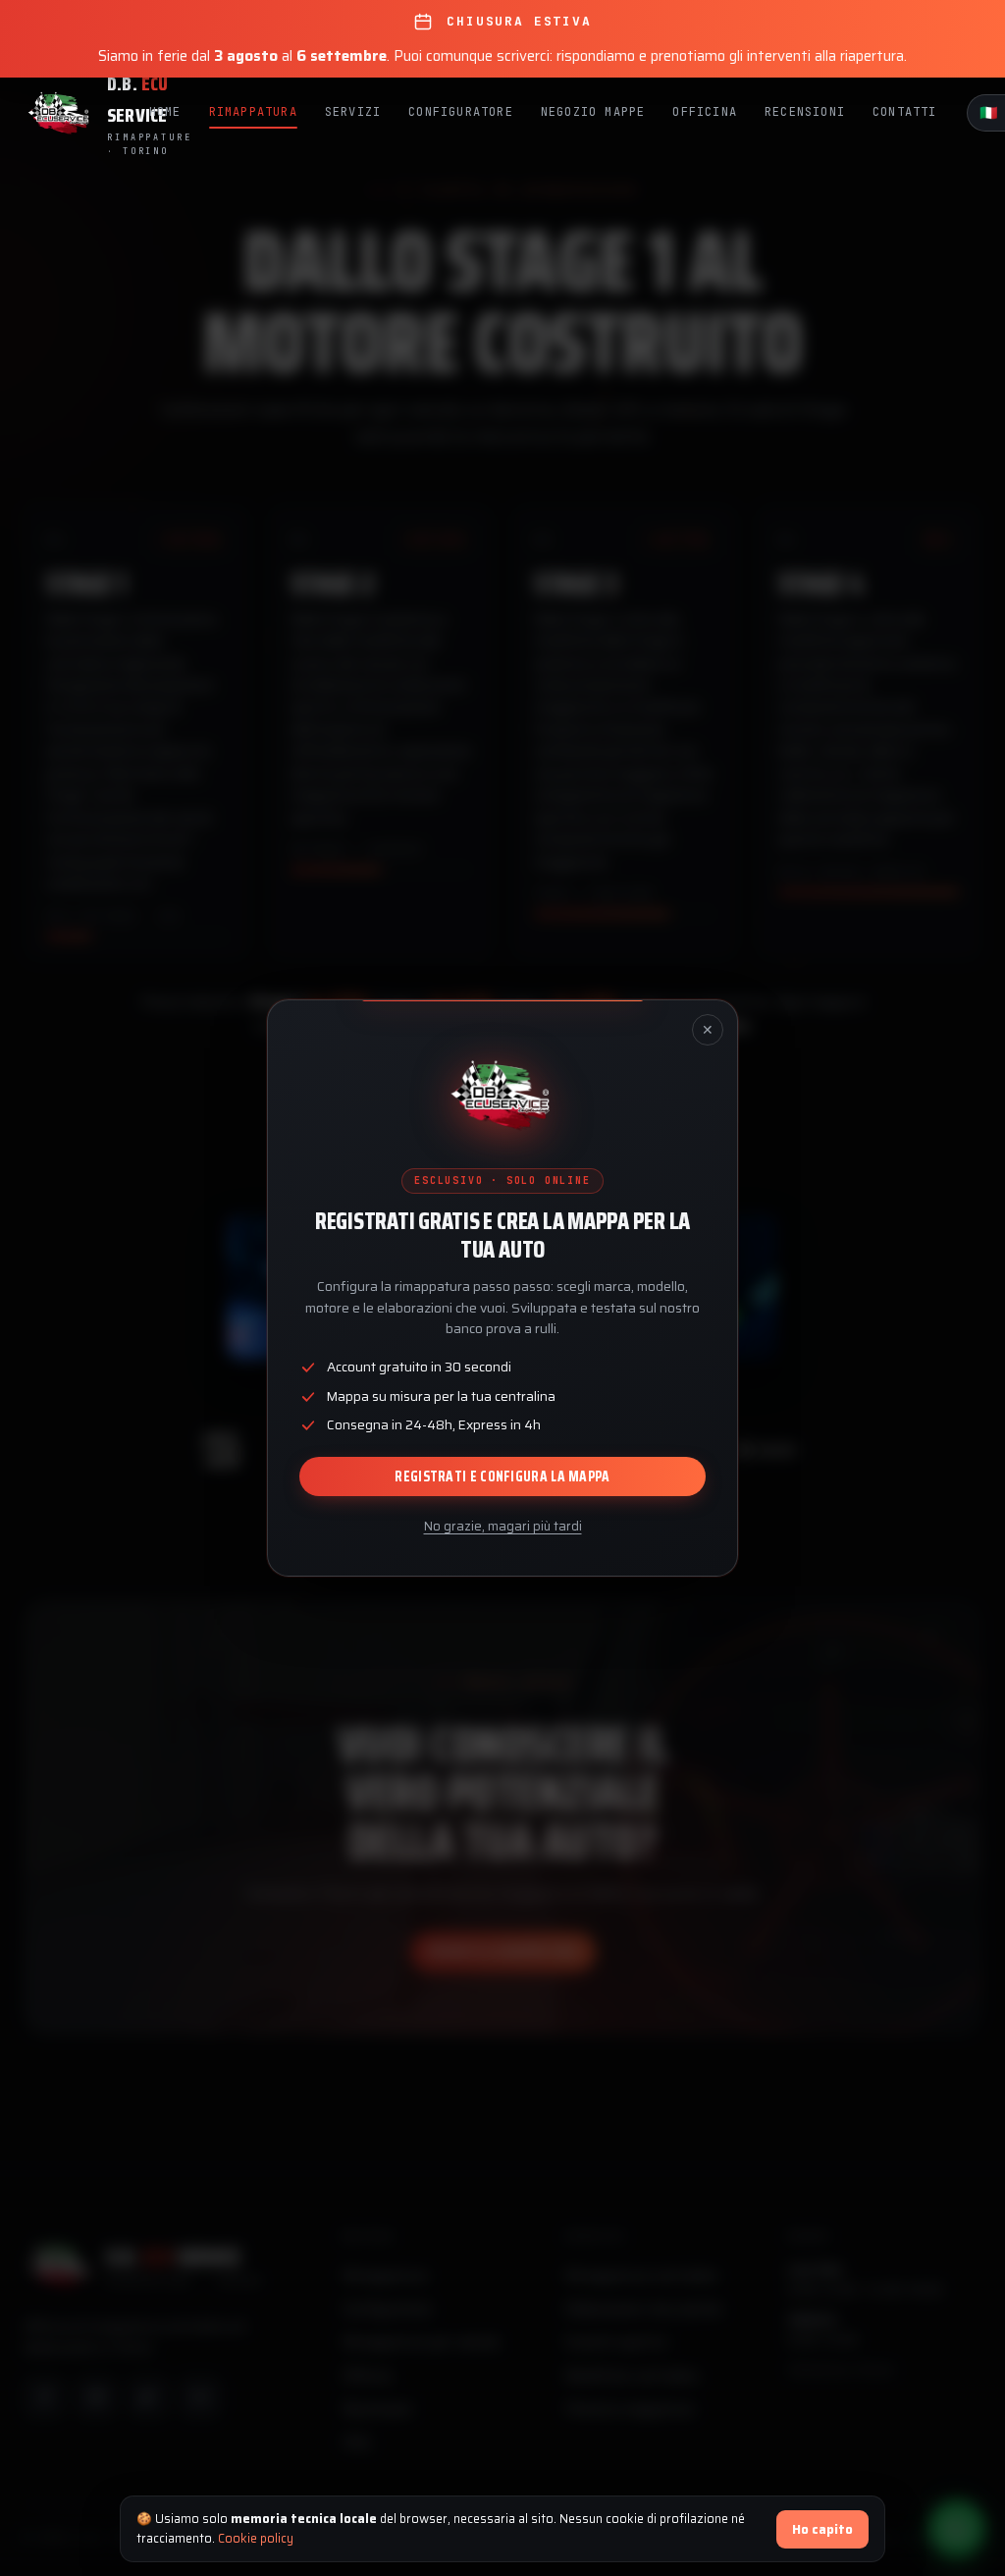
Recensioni (805, 112)
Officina (705, 112)
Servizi (353, 112)
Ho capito (822, 2529)
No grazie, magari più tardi (503, 1526)
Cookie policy (256, 2538)
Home (165, 112)
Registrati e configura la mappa (502, 1476)
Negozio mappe (593, 112)
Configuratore (461, 112)
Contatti (905, 112)
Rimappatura (253, 112)
